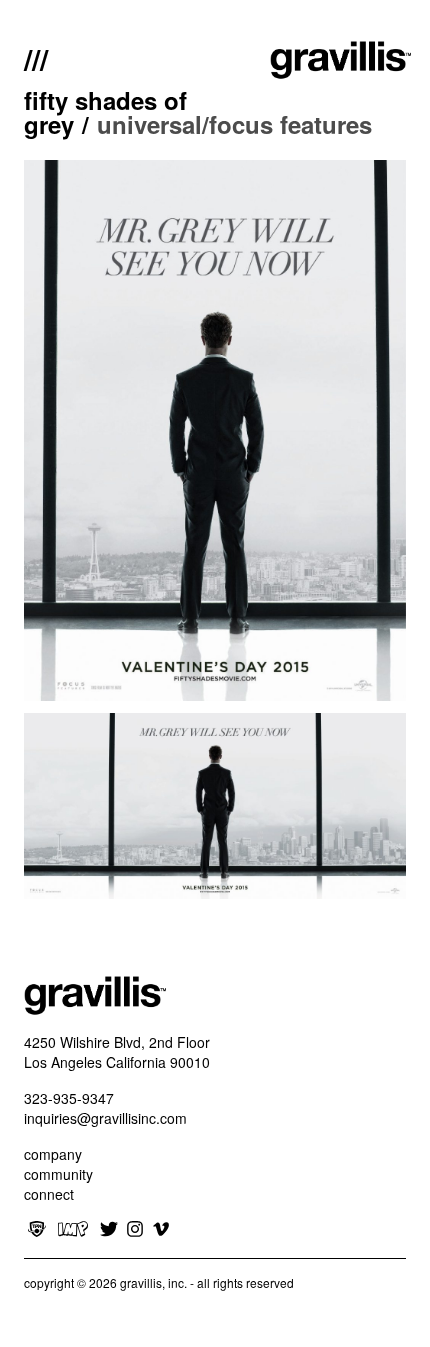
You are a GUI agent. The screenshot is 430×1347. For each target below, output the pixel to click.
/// (36, 57)
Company (53, 1154)
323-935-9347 (69, 1098)
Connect (49, 1194)
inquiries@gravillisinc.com (105, 1118)
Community (58, 1174)
